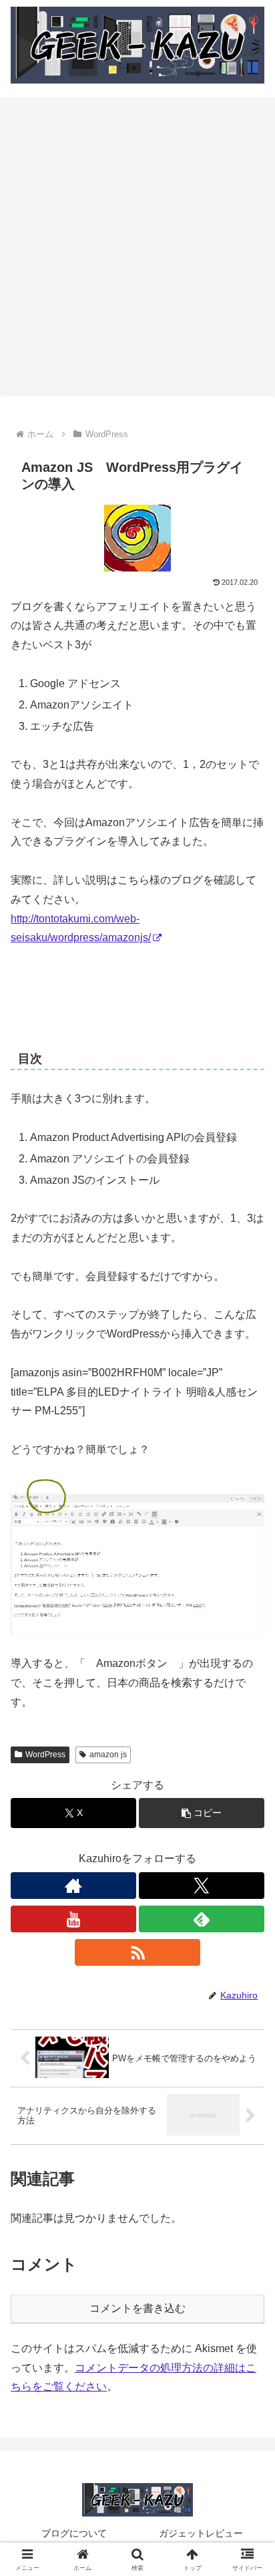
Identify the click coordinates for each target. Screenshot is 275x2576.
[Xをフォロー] (202, 1886)
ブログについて (74, 2533)
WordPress (45, 1755)
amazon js (108, 1755)
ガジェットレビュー (201, 2533)
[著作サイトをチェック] (73, 1886)
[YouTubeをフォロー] (73, 1919)
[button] (202, 1813)
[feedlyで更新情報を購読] (202, 1919)
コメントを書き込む (137, 2308)
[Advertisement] (137, 251)
